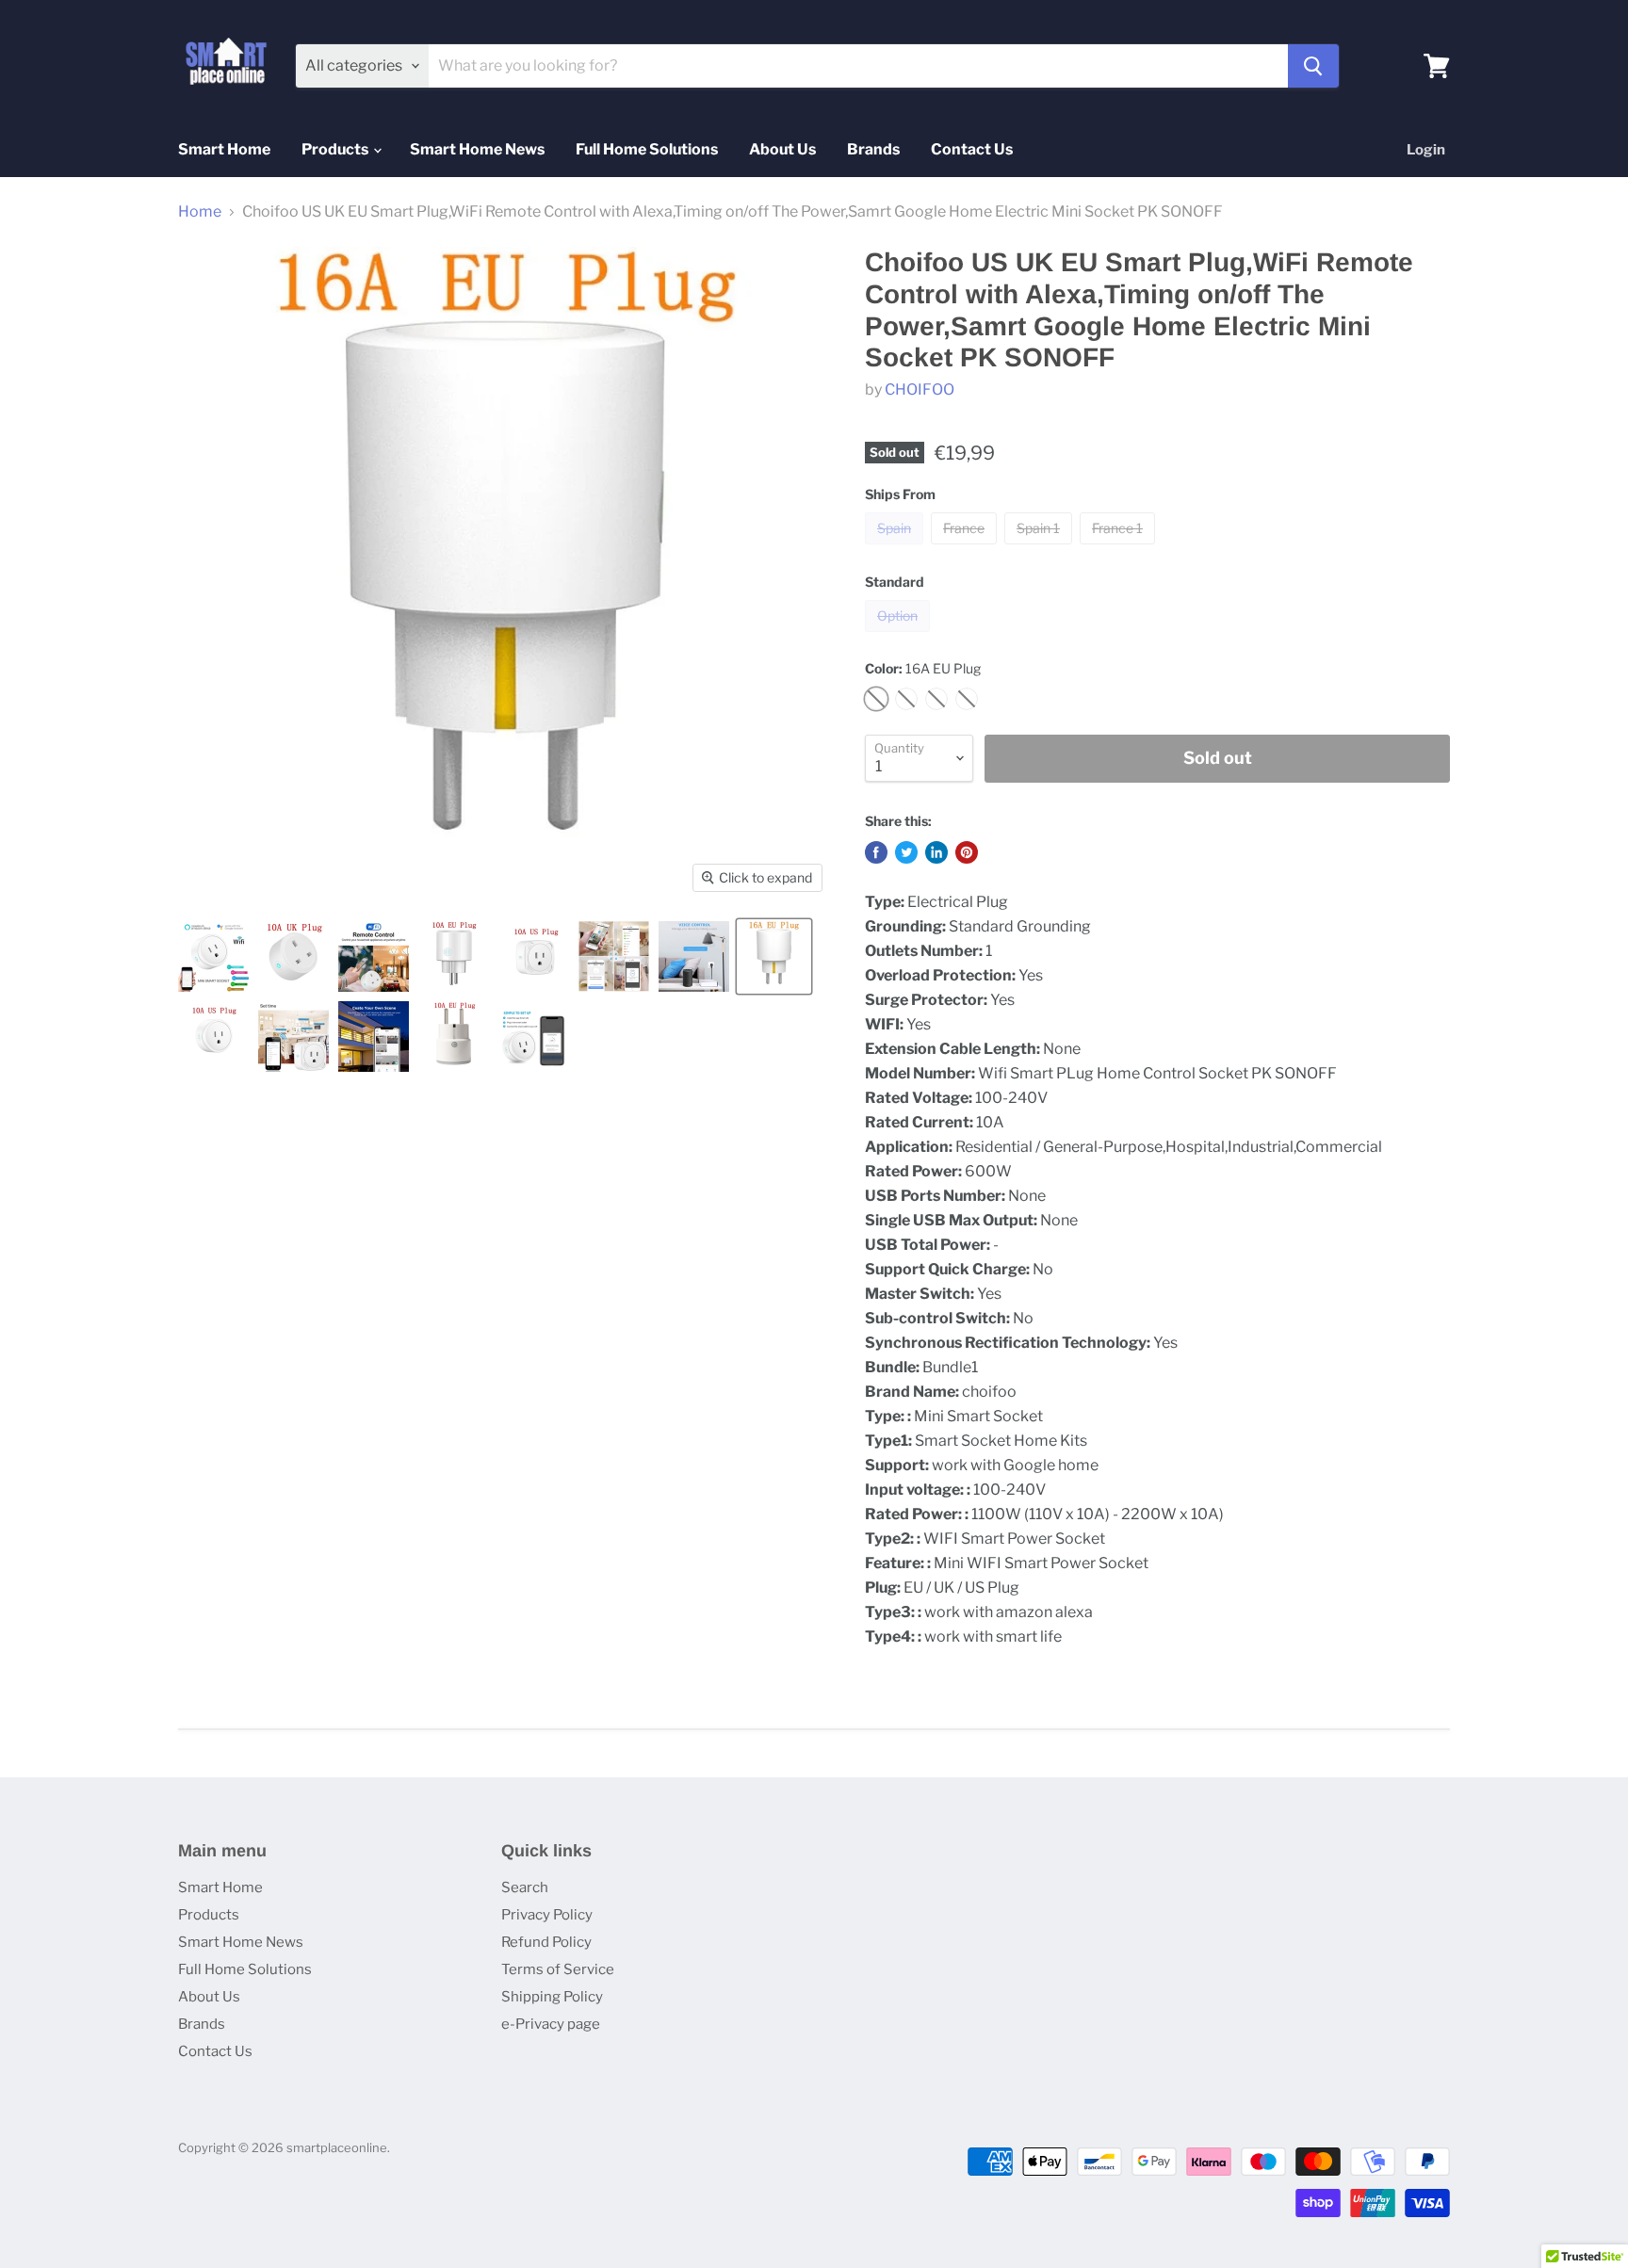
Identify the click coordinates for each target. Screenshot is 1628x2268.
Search (525, 1887)
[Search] (1313, 66)
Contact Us (972, 149)
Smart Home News (477, 149)
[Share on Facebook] (876, 852)
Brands (873, 149)
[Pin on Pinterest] (967, 852)
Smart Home (224, 149)
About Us (782, 149)
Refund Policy (546, 1942)
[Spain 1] (1041, 549)
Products (336, 149)
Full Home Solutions (647, 149)
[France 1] (1120, 549)
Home (200, 212)
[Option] (900, 636)
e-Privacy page (551, 2024)
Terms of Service (558, 1969)
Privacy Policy (547, 1915)
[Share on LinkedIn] (936, 852)
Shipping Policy (552, 1997)
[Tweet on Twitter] (906, 852)
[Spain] (896, 549)
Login (1426, 150)
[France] (966, 549)
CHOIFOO (920, 389)
